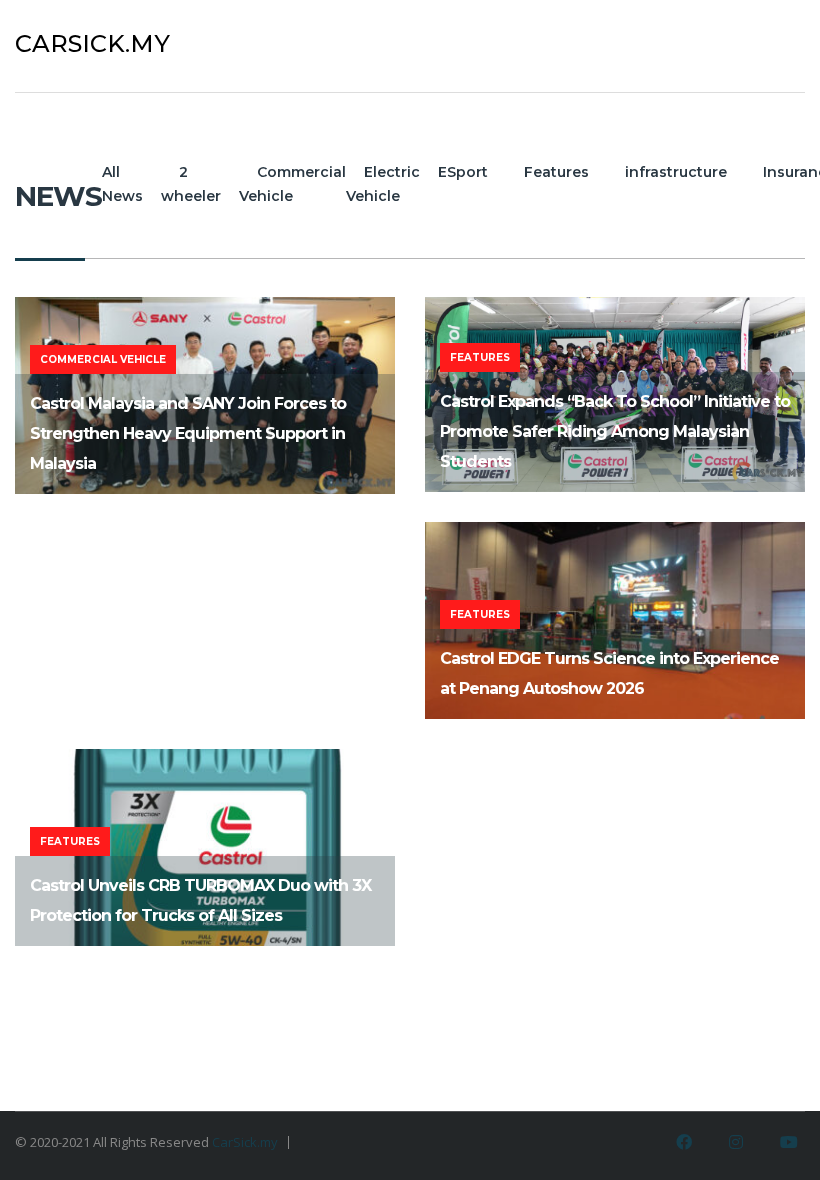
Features (556, 172)
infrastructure (676, 172)
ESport (463, 172)
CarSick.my (245, 1142)
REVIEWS (717, 43)
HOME (572, 43)
